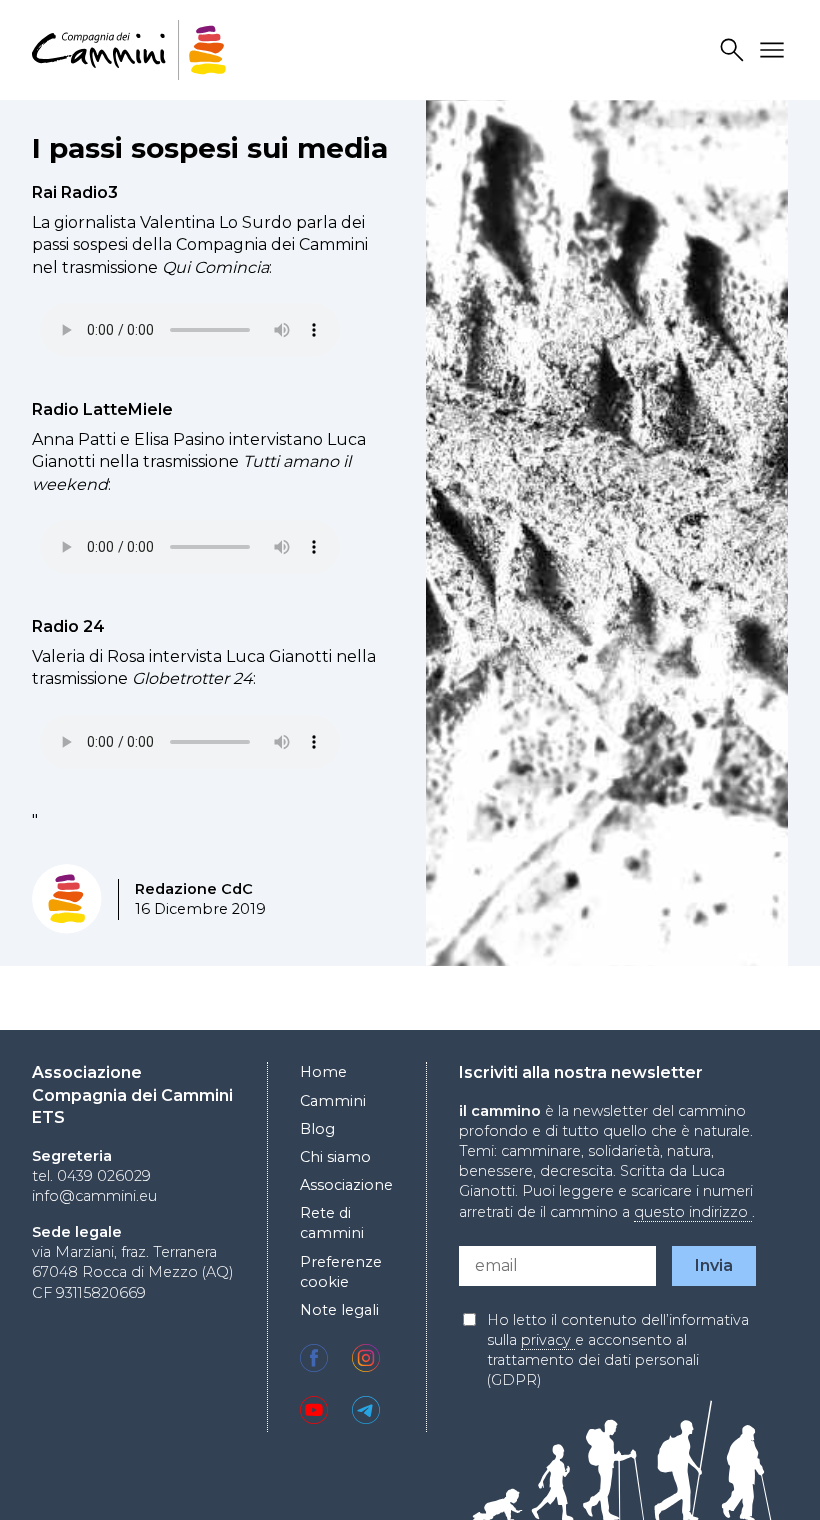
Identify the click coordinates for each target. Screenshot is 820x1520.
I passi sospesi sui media (210, 148)
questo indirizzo (693, 1212)
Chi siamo (335, 1157)
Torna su (755, 1468)
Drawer (775, 50)
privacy (548, 1340)
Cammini (333, 1101)
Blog (317, 1129)
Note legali (339, 1310)
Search (735, 50)
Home (323, 1072)
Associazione (346, 1185)
